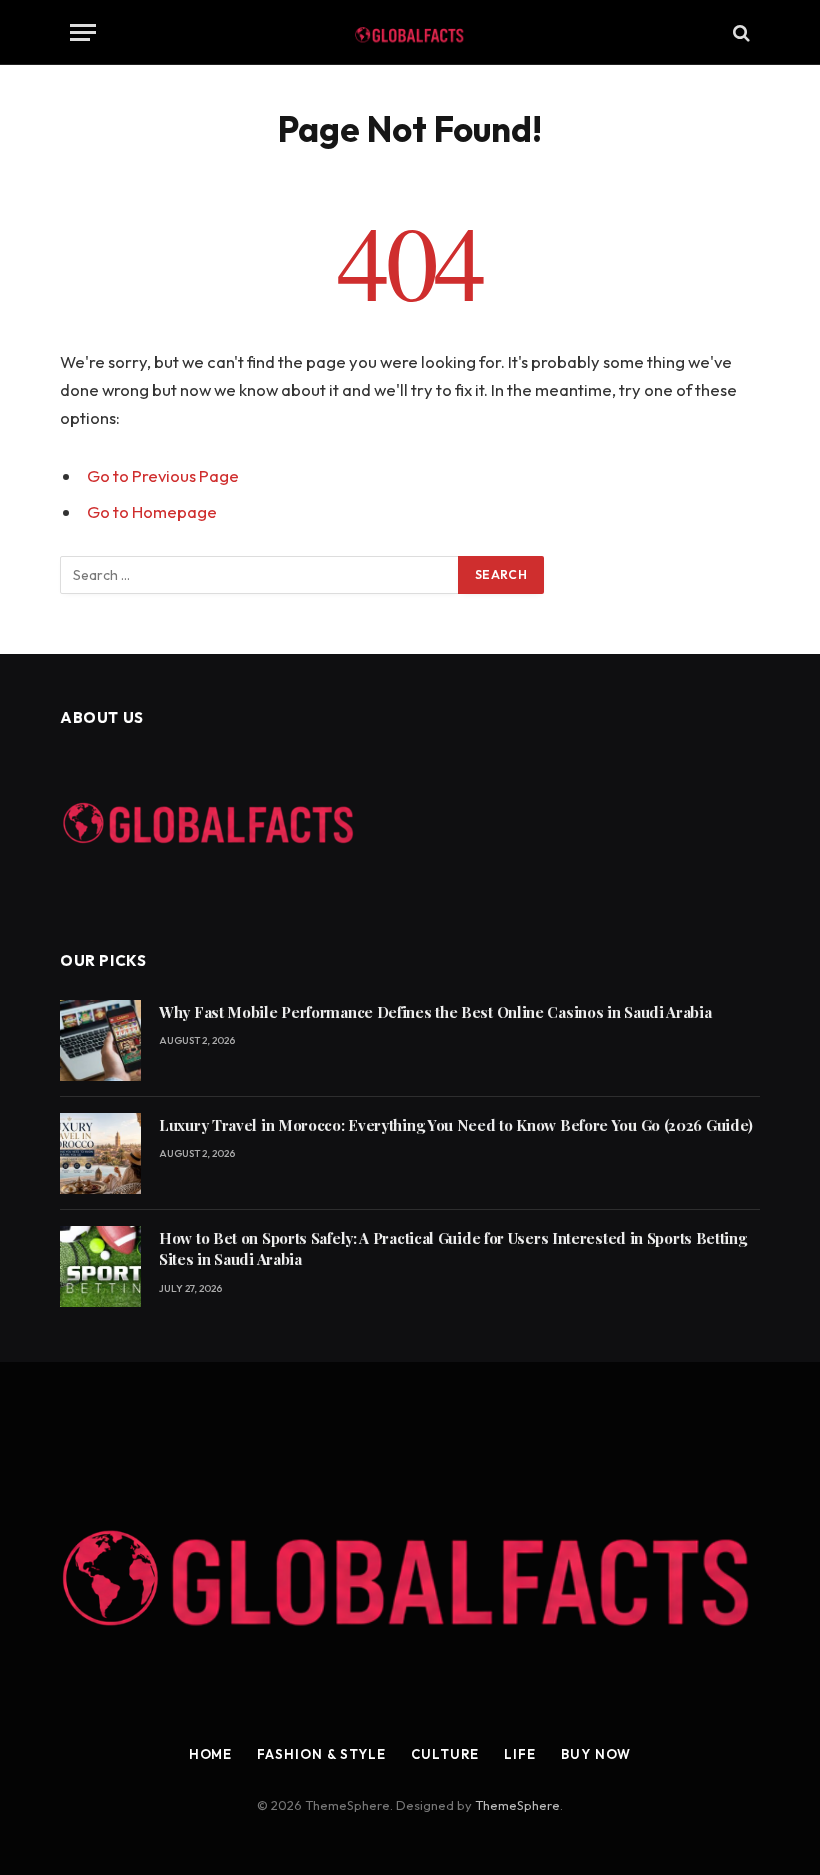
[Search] (739, 32)
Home (211, 1754)
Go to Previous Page (163, 475)
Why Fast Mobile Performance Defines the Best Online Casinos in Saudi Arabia (435, 1012)
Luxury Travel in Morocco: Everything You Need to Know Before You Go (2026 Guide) (456, 1125)
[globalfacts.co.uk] (410, 32)
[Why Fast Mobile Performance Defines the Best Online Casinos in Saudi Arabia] (100, 1040)
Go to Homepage (152, 511)
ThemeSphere (517, 1805)
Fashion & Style (321, 1754)
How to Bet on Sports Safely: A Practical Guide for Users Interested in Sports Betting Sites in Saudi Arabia (453, 1248)
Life (520, 1754)
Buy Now (596, 1754)
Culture (445, 1754)
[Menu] (83, 32)
